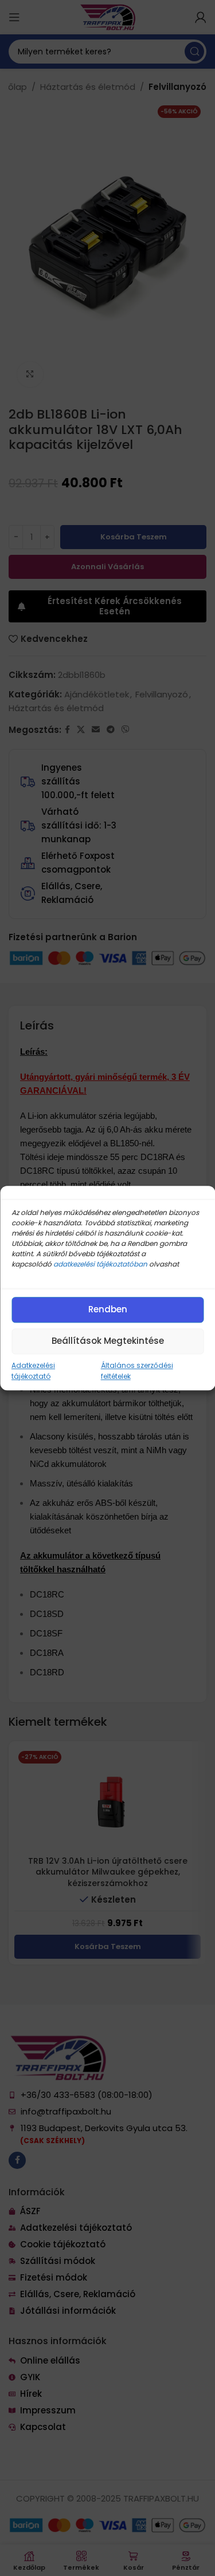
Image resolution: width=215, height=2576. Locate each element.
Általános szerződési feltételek (137, 1371)
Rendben (108, 1309)
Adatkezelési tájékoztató (33, 1371)
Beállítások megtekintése (108, 1341)
